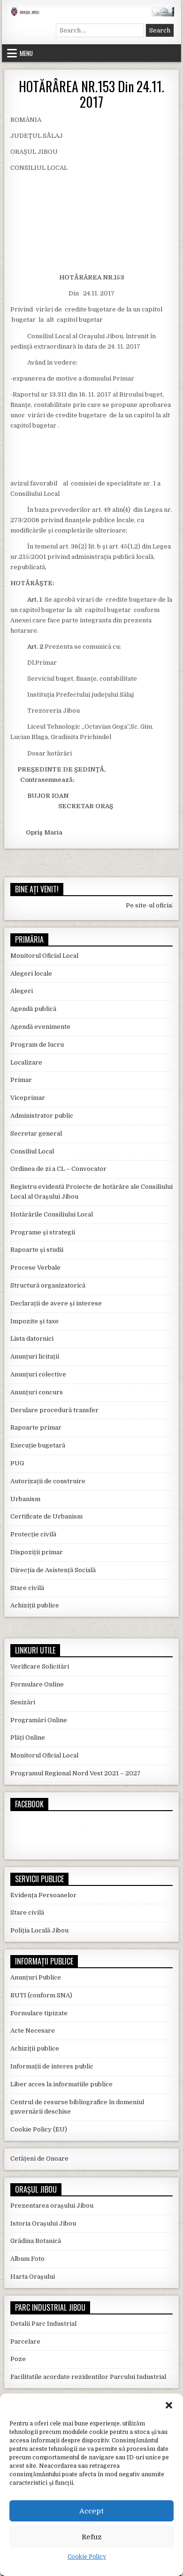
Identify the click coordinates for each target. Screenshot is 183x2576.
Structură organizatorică (48, 1285)
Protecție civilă (33, 1534)
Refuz (92, 2537)
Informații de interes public (52, 2066)
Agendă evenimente (40, 1027)
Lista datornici (32, 1339)
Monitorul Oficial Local (44, 956)
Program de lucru (37, 1045)
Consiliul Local (32, 1151)
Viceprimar (28, 1098)
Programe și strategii (43, 1232)
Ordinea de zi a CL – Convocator (58, 1169)
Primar (21, 1080)
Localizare (26, 1062)
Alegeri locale (31, 974)
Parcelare (25, 2341)
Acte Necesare (33, 2031)
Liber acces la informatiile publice (61, 2084)
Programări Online (39, 1720)
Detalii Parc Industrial (43, 2324)
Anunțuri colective (38, 1374)
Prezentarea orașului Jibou (52, 2206)
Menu (26, 53)
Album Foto (27, 2259)
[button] (169, 2405)
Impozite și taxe (34, 1321)
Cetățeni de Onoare (39, 2159)
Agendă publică (33, 1009)
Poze (18, 2359)
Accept (91, 2511)
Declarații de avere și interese (56, 1303)
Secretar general (36, 1133)
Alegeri (22, 991)
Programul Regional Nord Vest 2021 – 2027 (76, 1773)
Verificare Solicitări (40, 1666)
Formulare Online (37, 1684)
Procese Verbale (35, 1268)
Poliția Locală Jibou (39, 1930)
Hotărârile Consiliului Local (52, 1214)
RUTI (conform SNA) (41, 1995)
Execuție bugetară (38, 1445)
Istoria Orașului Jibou (43, 2223)
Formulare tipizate (39, 2013)
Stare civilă (27, 1588)
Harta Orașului (33, 2277)
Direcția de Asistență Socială (53, 1570)
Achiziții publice (35, 1605)
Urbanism (25, 1499)
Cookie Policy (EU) (39, 2129)
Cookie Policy (87, 2557)
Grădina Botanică (36, 2241)
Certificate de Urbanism (46, 1516)
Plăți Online (28, 1737)
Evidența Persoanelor (43, 1895)
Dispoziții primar (37, 1552)
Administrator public (42, 1116)
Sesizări (23, 1702)
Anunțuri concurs (37, 1392)
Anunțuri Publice (36, 1977)
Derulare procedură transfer (54, 1410)
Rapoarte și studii (37, 1250)
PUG (17, 1463)
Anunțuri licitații (35, 1356)
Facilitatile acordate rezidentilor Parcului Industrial (88, 2377)
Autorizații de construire (48, 1481)
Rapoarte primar (36, 1427)
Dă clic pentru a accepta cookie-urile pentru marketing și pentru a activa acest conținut (94, 1829)
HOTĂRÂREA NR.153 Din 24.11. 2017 (91, 94)
